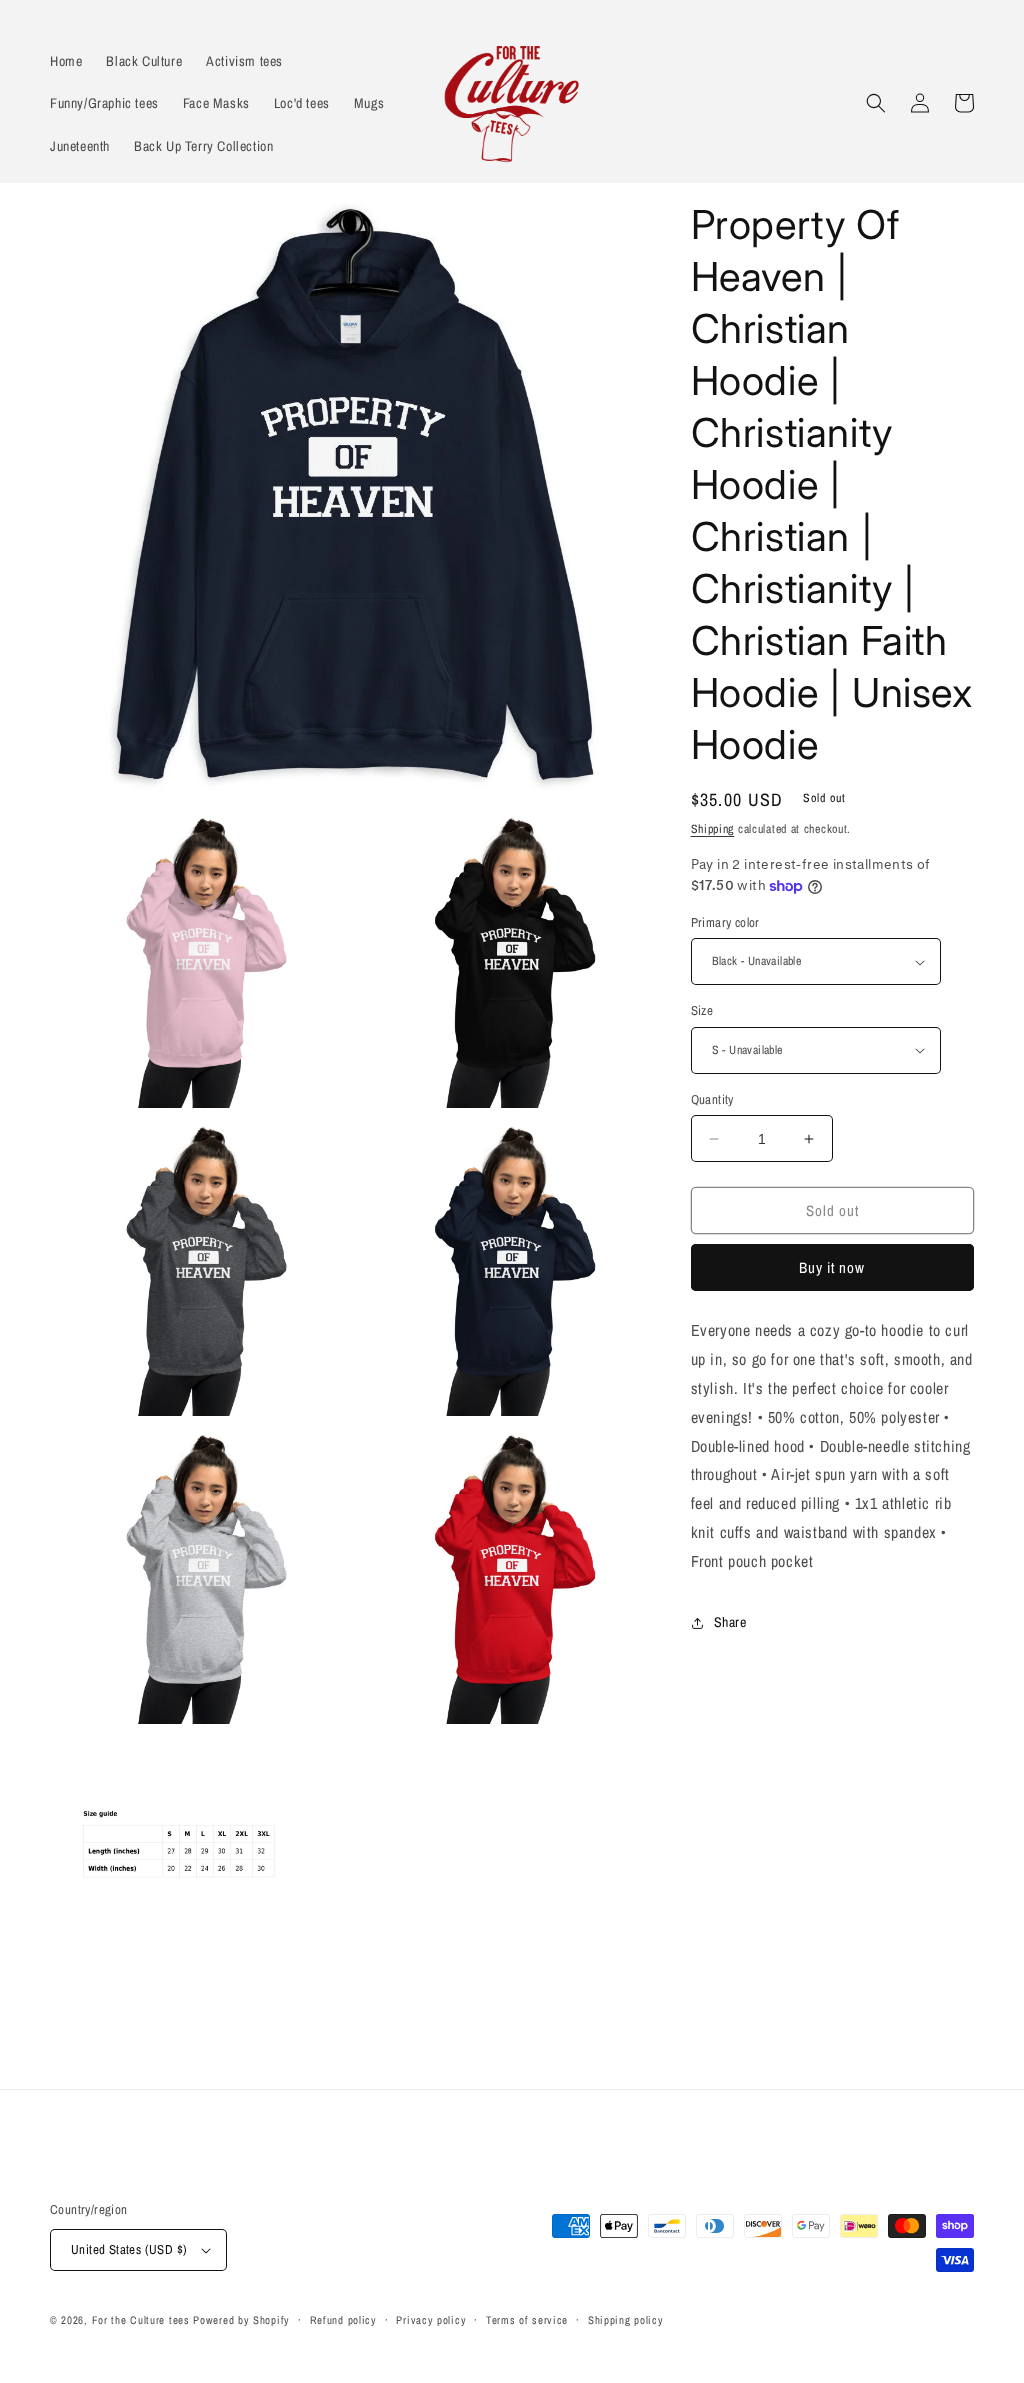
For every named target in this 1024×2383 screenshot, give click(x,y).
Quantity (712, 1099)
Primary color (725, 922)
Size (702, 1010)
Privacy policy (431, 2320)
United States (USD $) (129, 2249)
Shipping (713, 829)
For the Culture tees (141, 2320)
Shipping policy (626, 2320)
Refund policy (343, 2320)
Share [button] (730, 1622)
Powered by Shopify (241, 2320)
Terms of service (527, 2320)
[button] (876, 103)
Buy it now (832, 1267)
